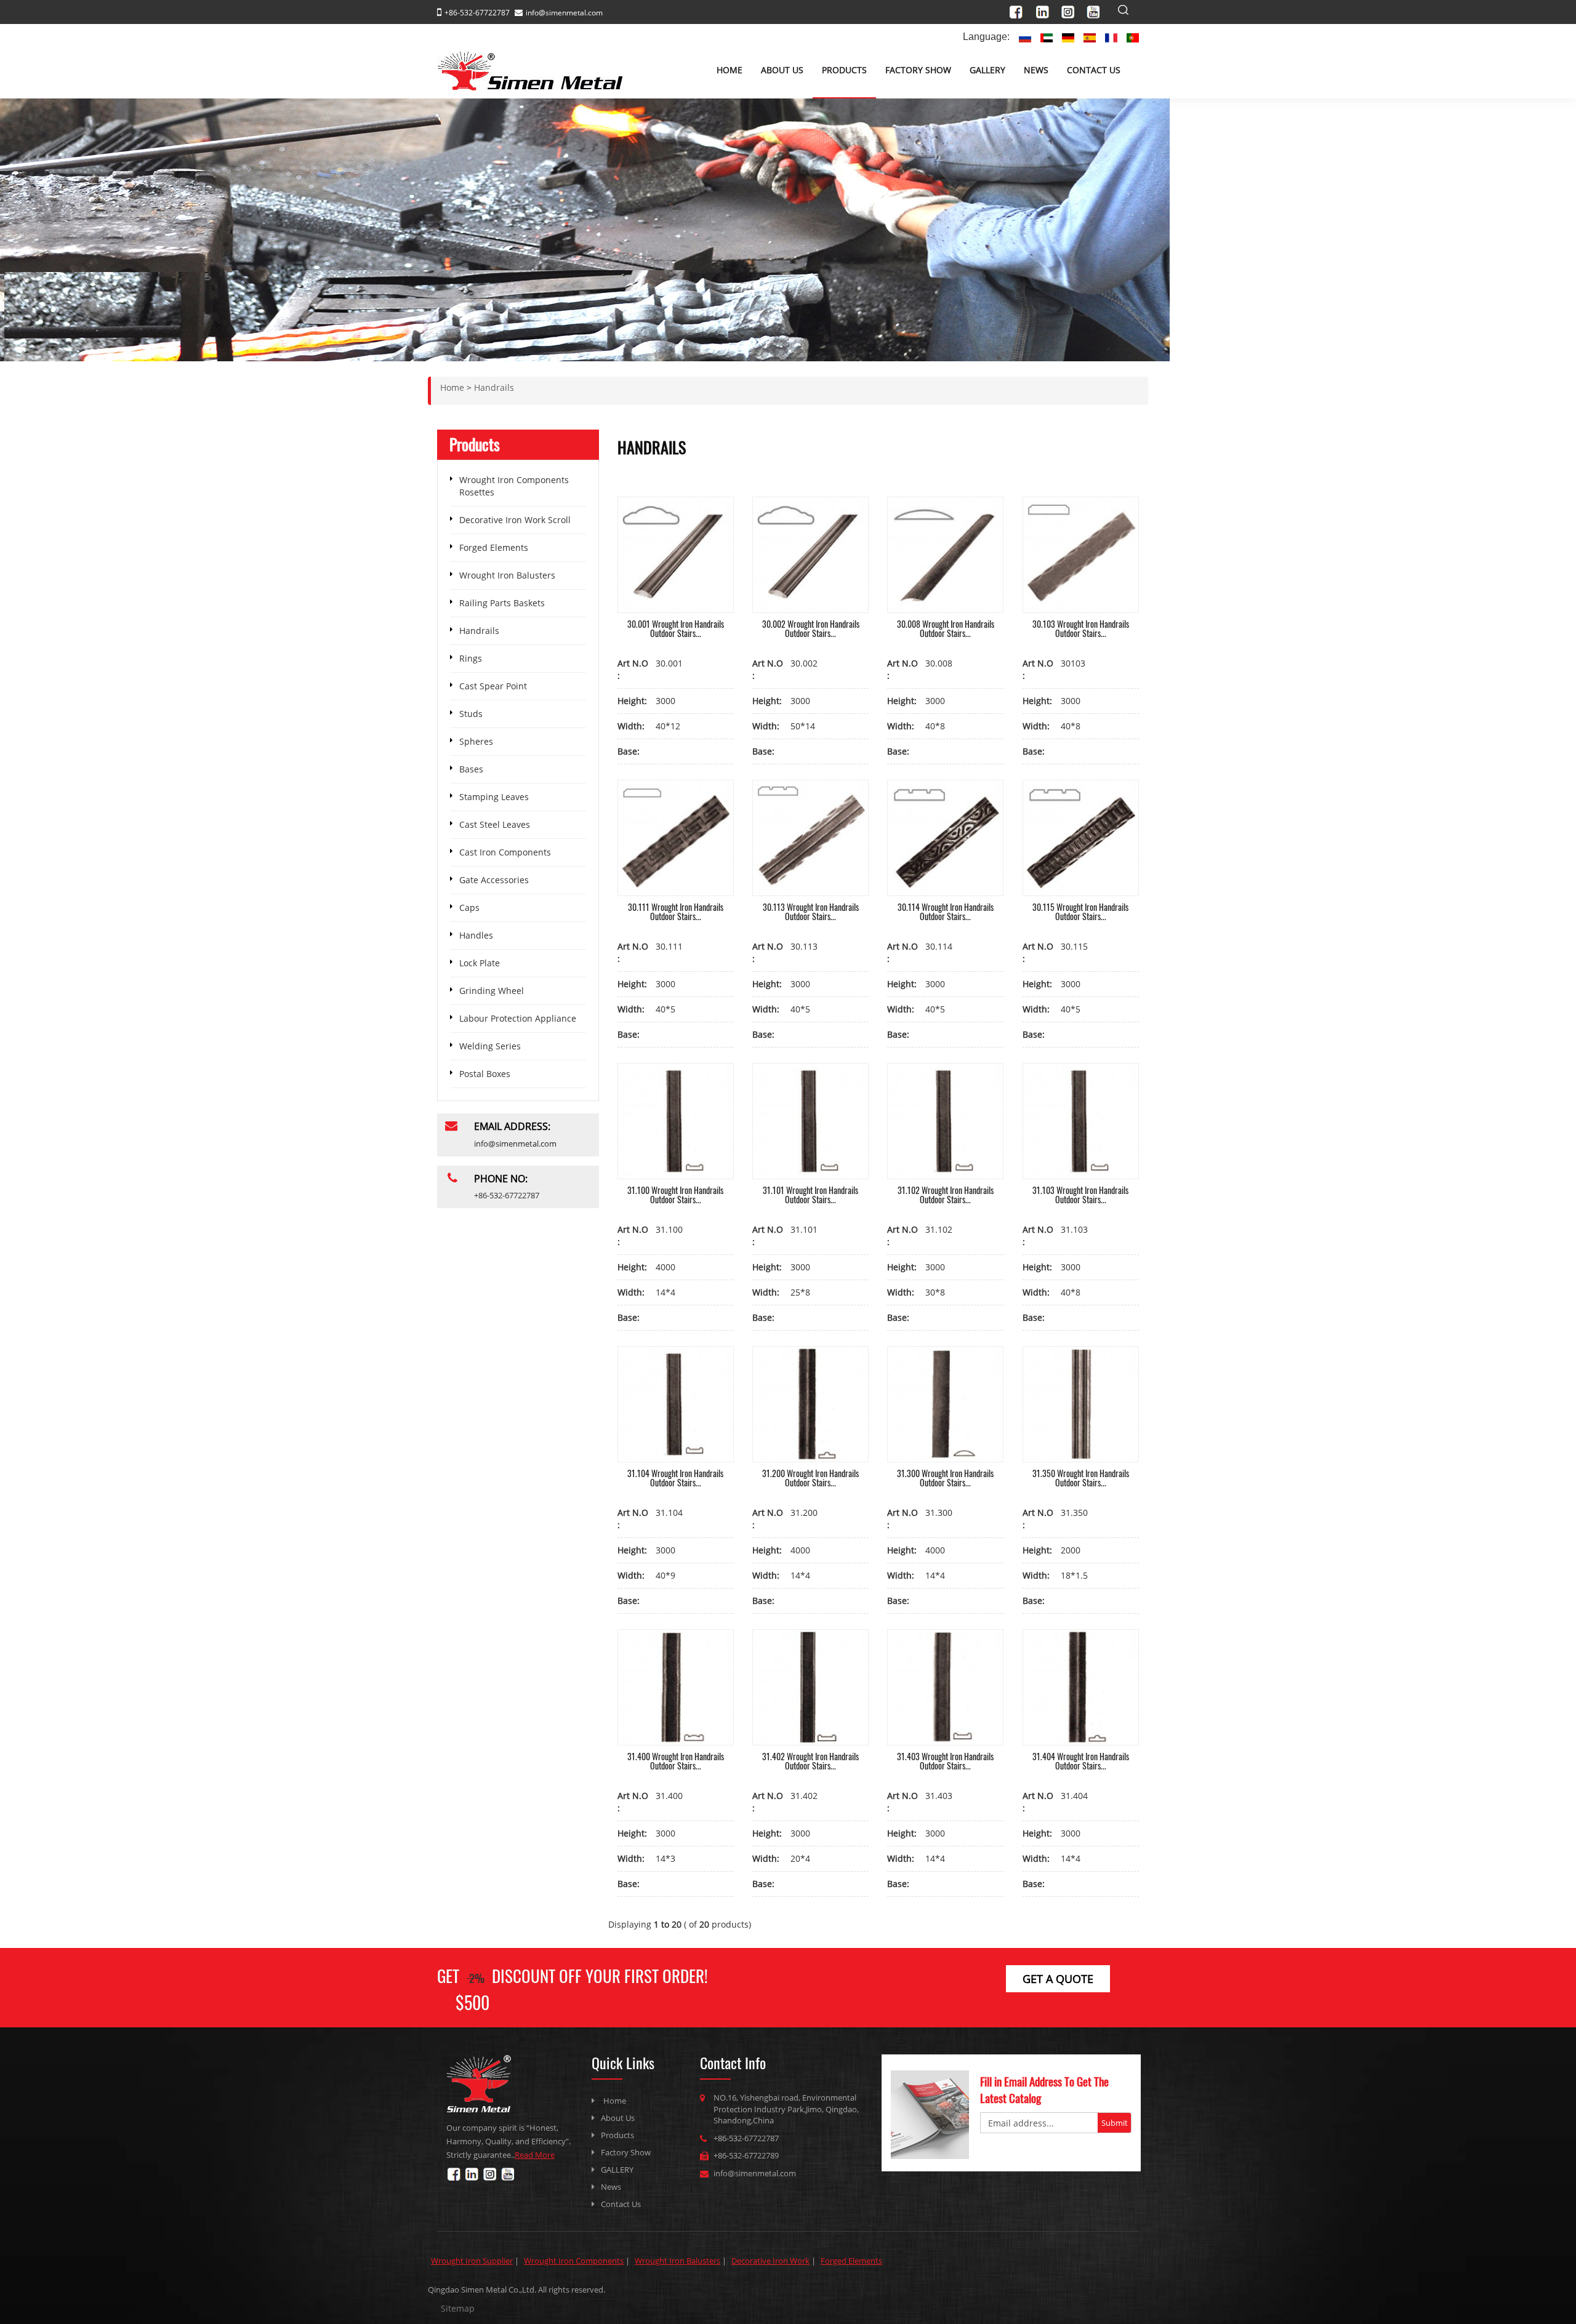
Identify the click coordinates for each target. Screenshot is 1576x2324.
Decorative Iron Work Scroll (515, 520)
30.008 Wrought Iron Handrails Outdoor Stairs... (946, 628)
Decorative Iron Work (770, 2261)
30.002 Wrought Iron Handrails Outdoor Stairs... (811, 628)
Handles (476, 935)
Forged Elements (494, 547)
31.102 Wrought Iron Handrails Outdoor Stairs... (946, 1195)
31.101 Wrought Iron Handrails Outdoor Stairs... (810, 1195)
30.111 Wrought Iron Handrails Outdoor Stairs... (676, 912)
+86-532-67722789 (746, 2155)
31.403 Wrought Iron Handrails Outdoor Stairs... (945, 1761)
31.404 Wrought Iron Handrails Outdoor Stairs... (1081, 1761)
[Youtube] (1097, 10)
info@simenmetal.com (564, 13)
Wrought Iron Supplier (472, 2261)
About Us (782, 70)
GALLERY (987, 70)
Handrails (479, 631)
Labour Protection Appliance (518, 1018)
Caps (469, 908)
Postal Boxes (485, 1074)
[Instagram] (1071, 10)
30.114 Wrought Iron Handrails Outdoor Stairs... (946, 912)
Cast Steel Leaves (495, 824)
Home (730, 70)
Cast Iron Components (505, 852)
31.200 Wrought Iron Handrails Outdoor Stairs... (810, 1478)
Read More (535, 2155)
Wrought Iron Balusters (507, 575)
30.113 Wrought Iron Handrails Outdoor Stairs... (811, 912)
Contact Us (1094, 70)
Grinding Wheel (492, 991)
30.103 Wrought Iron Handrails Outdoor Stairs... (1081, 628)
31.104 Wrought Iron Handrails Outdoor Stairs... (675, 1478)
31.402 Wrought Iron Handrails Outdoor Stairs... (810, 1761)
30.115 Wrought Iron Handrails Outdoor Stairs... (1080, 912)
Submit (1115, 2123)
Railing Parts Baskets (502, 603)
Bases (471, 769)
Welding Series (490, 1046)
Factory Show (918, 70)
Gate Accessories (494, 880)
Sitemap (458, 2308)
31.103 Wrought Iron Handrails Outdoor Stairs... (1080, 1195)
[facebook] (1022, 10)
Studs (471, 714)
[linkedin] (1046, 10)
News (1036, 70)
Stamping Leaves (494, 797)
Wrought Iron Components (574, 2261)
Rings (471, 658)
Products (844, 70)
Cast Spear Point (493, 686)
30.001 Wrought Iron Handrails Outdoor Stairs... (676, 628)
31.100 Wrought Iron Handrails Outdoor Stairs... (675, 1195)
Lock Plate (480, 963)
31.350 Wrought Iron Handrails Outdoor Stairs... (1081, 1478)
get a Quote (1058, 1979)
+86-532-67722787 (746, 2138)
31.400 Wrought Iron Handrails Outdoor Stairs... (676, 1761)
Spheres (476, 741)
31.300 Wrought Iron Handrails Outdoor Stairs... (945, 1478)
